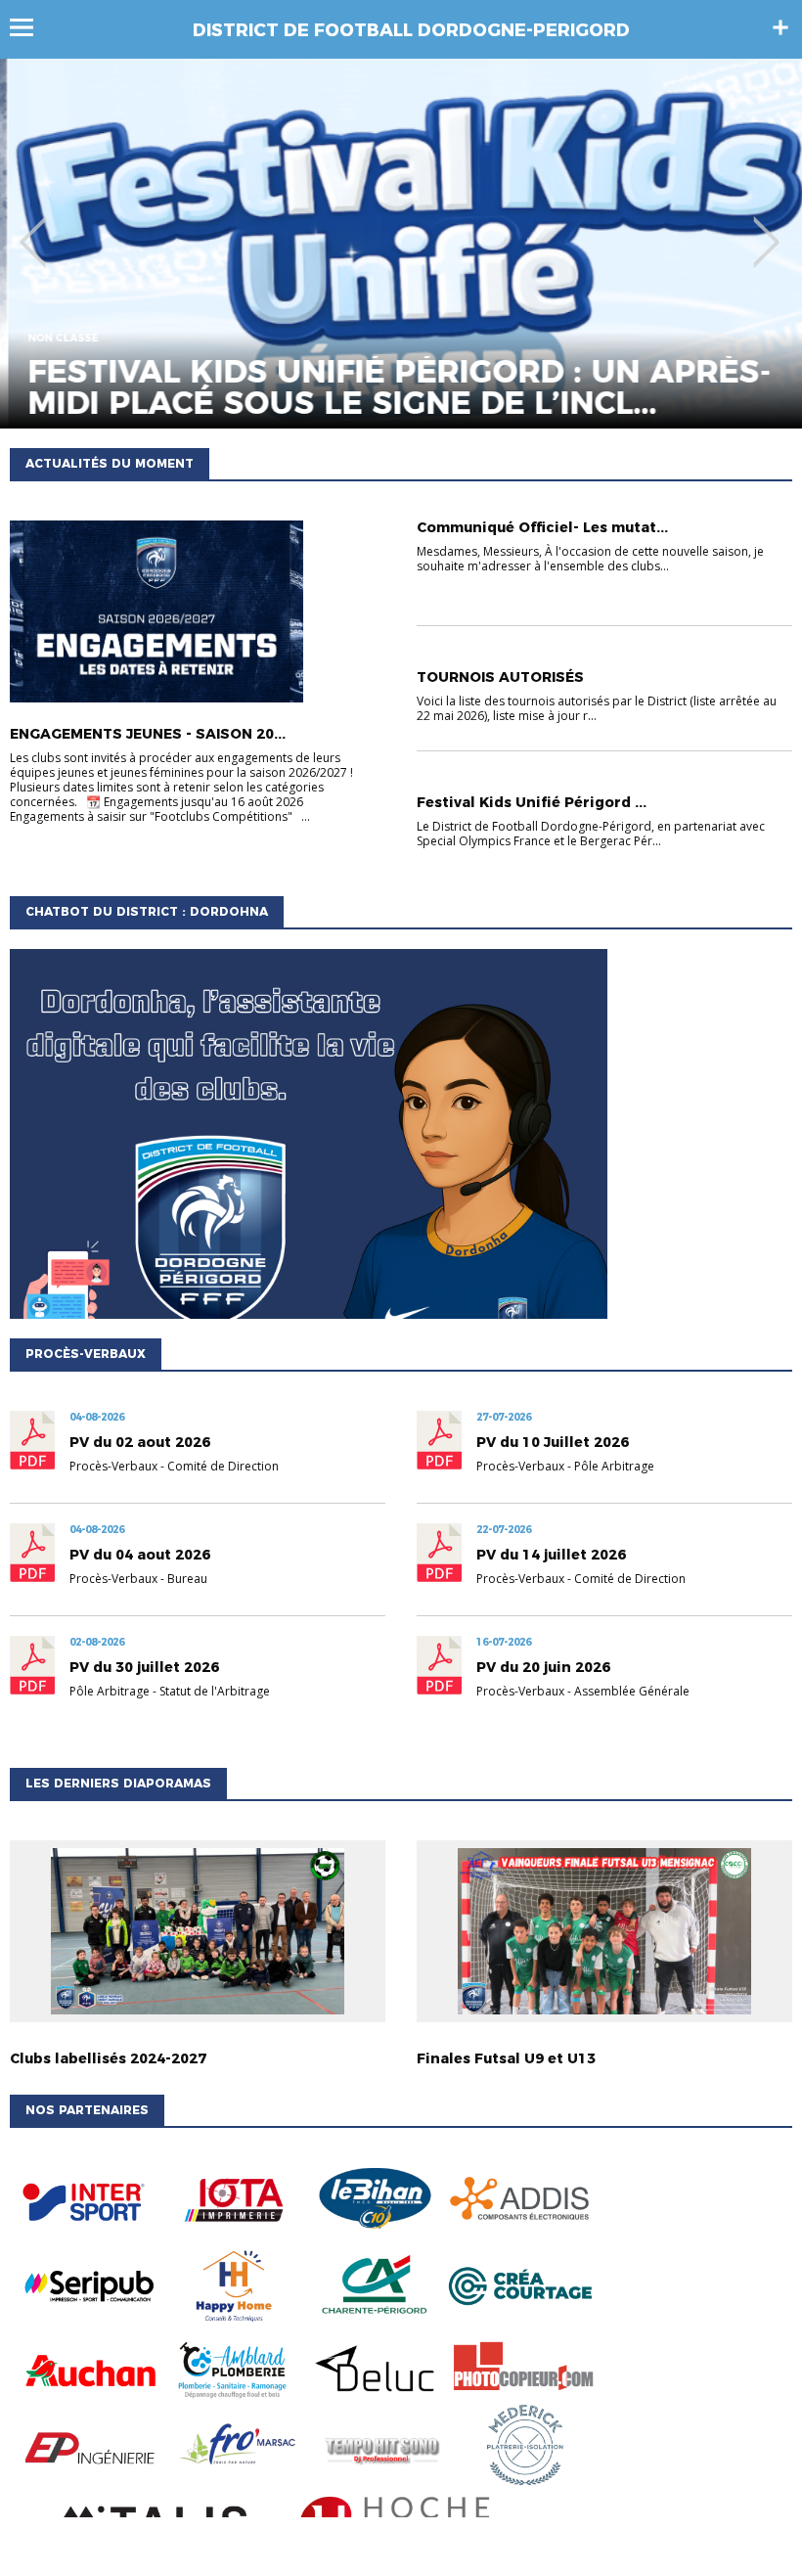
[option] (401, 244)
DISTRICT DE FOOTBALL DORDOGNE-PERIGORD (411, 30)
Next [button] (766, 228)
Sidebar (780, 27)
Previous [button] (33, 228)
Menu (31, 27)
